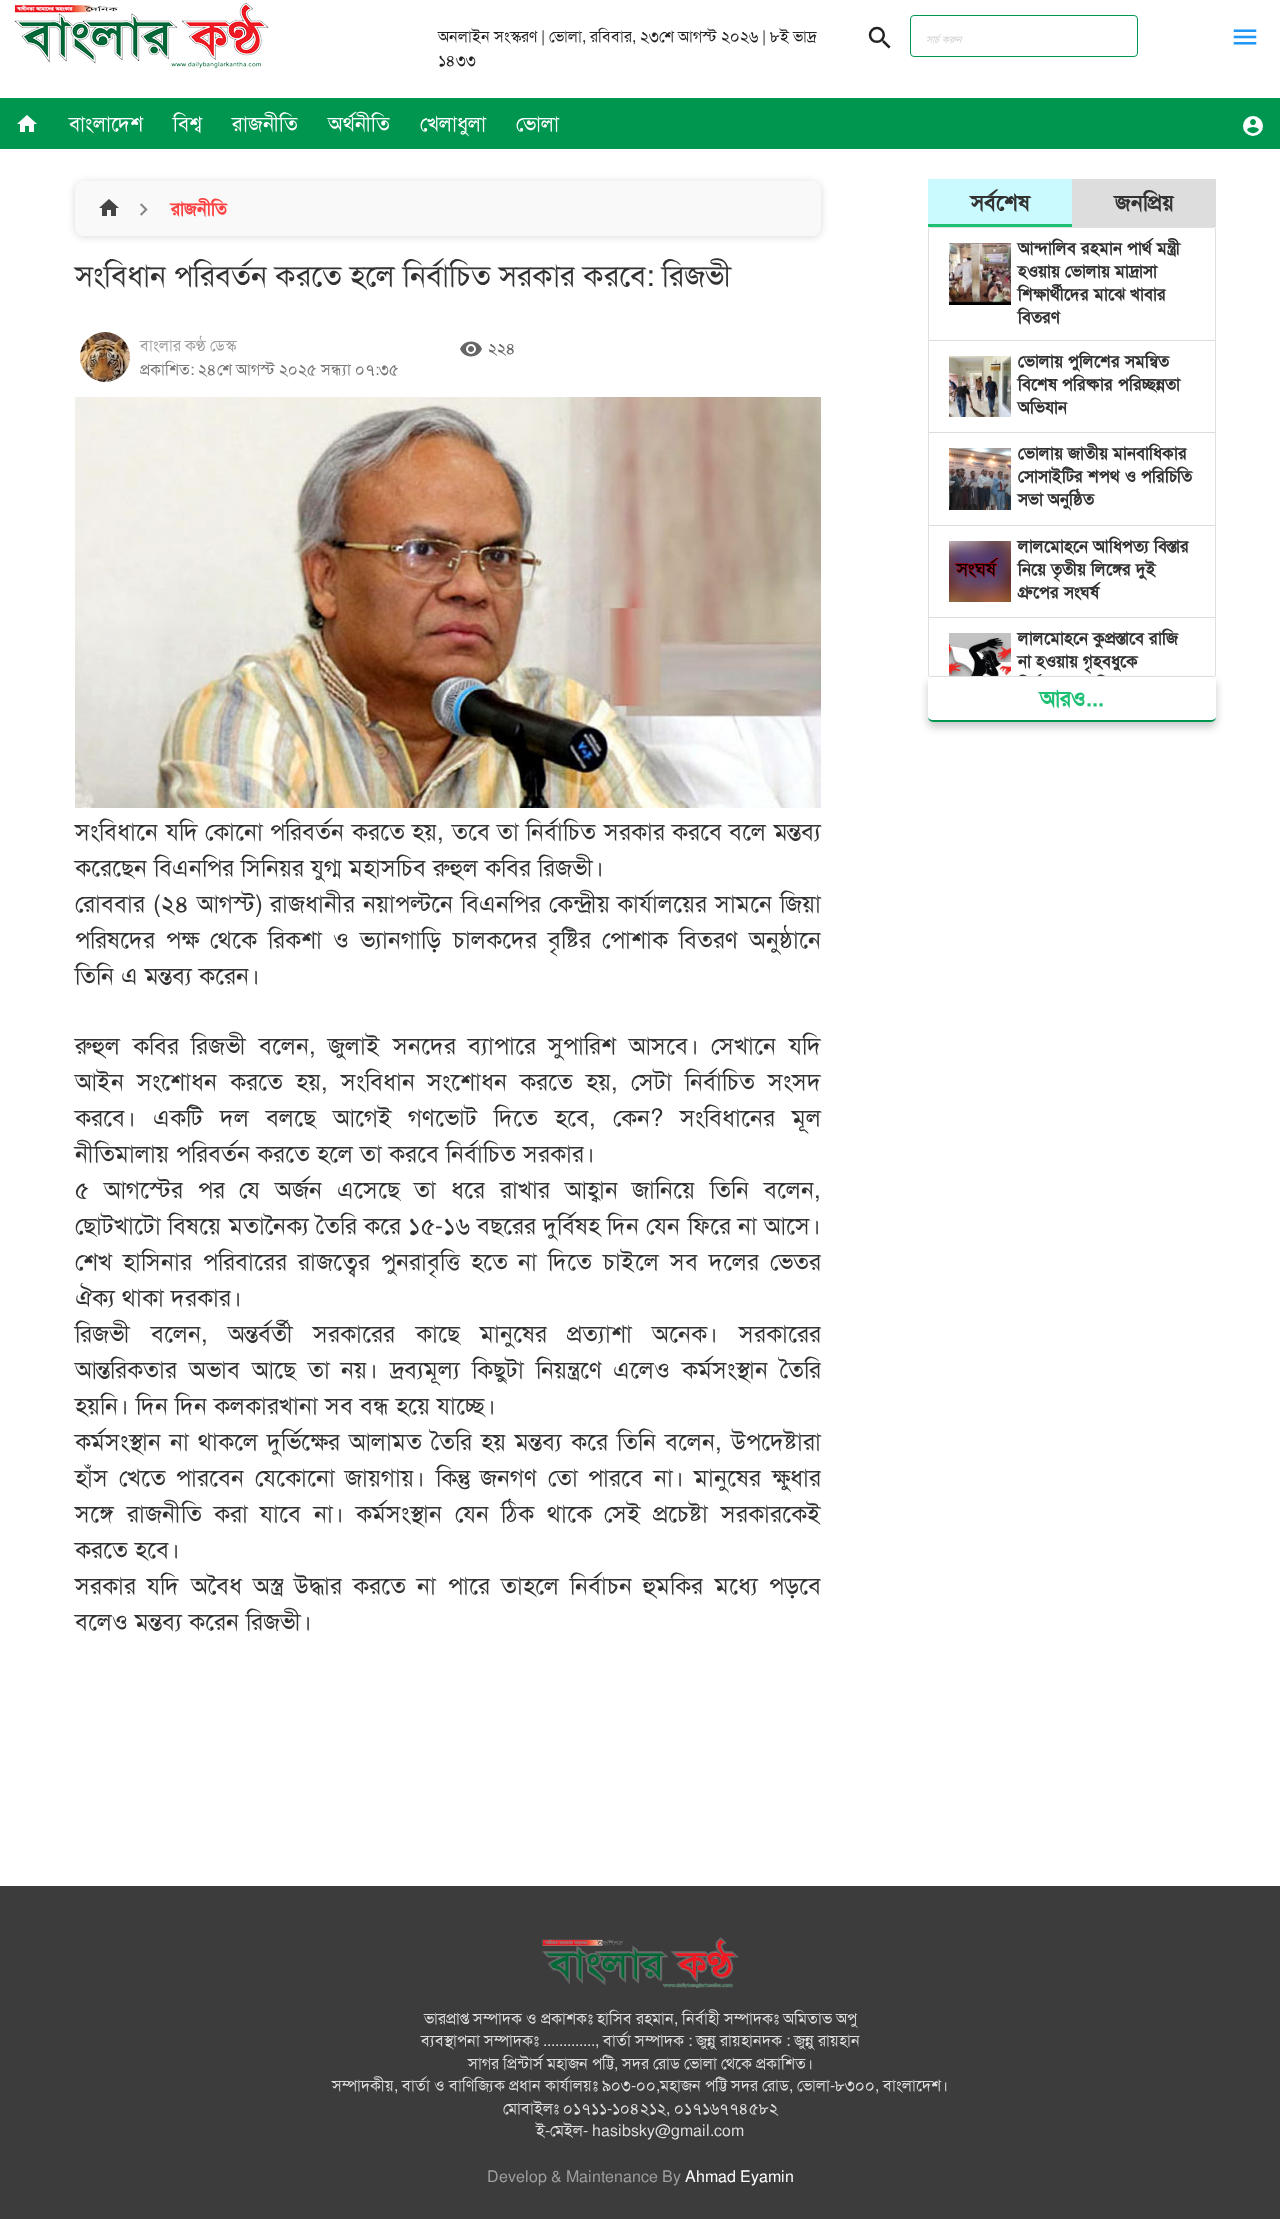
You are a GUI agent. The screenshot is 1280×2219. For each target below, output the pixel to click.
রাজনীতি (265, 124)
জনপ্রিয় (1144, 202)
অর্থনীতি (359, 124)
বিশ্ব (187, 124)
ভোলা (537, 124)
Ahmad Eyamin (739, 2177)
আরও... (1072, 698)
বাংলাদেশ (106, 124)
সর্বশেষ (1000, 202)
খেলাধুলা (453, 124)
